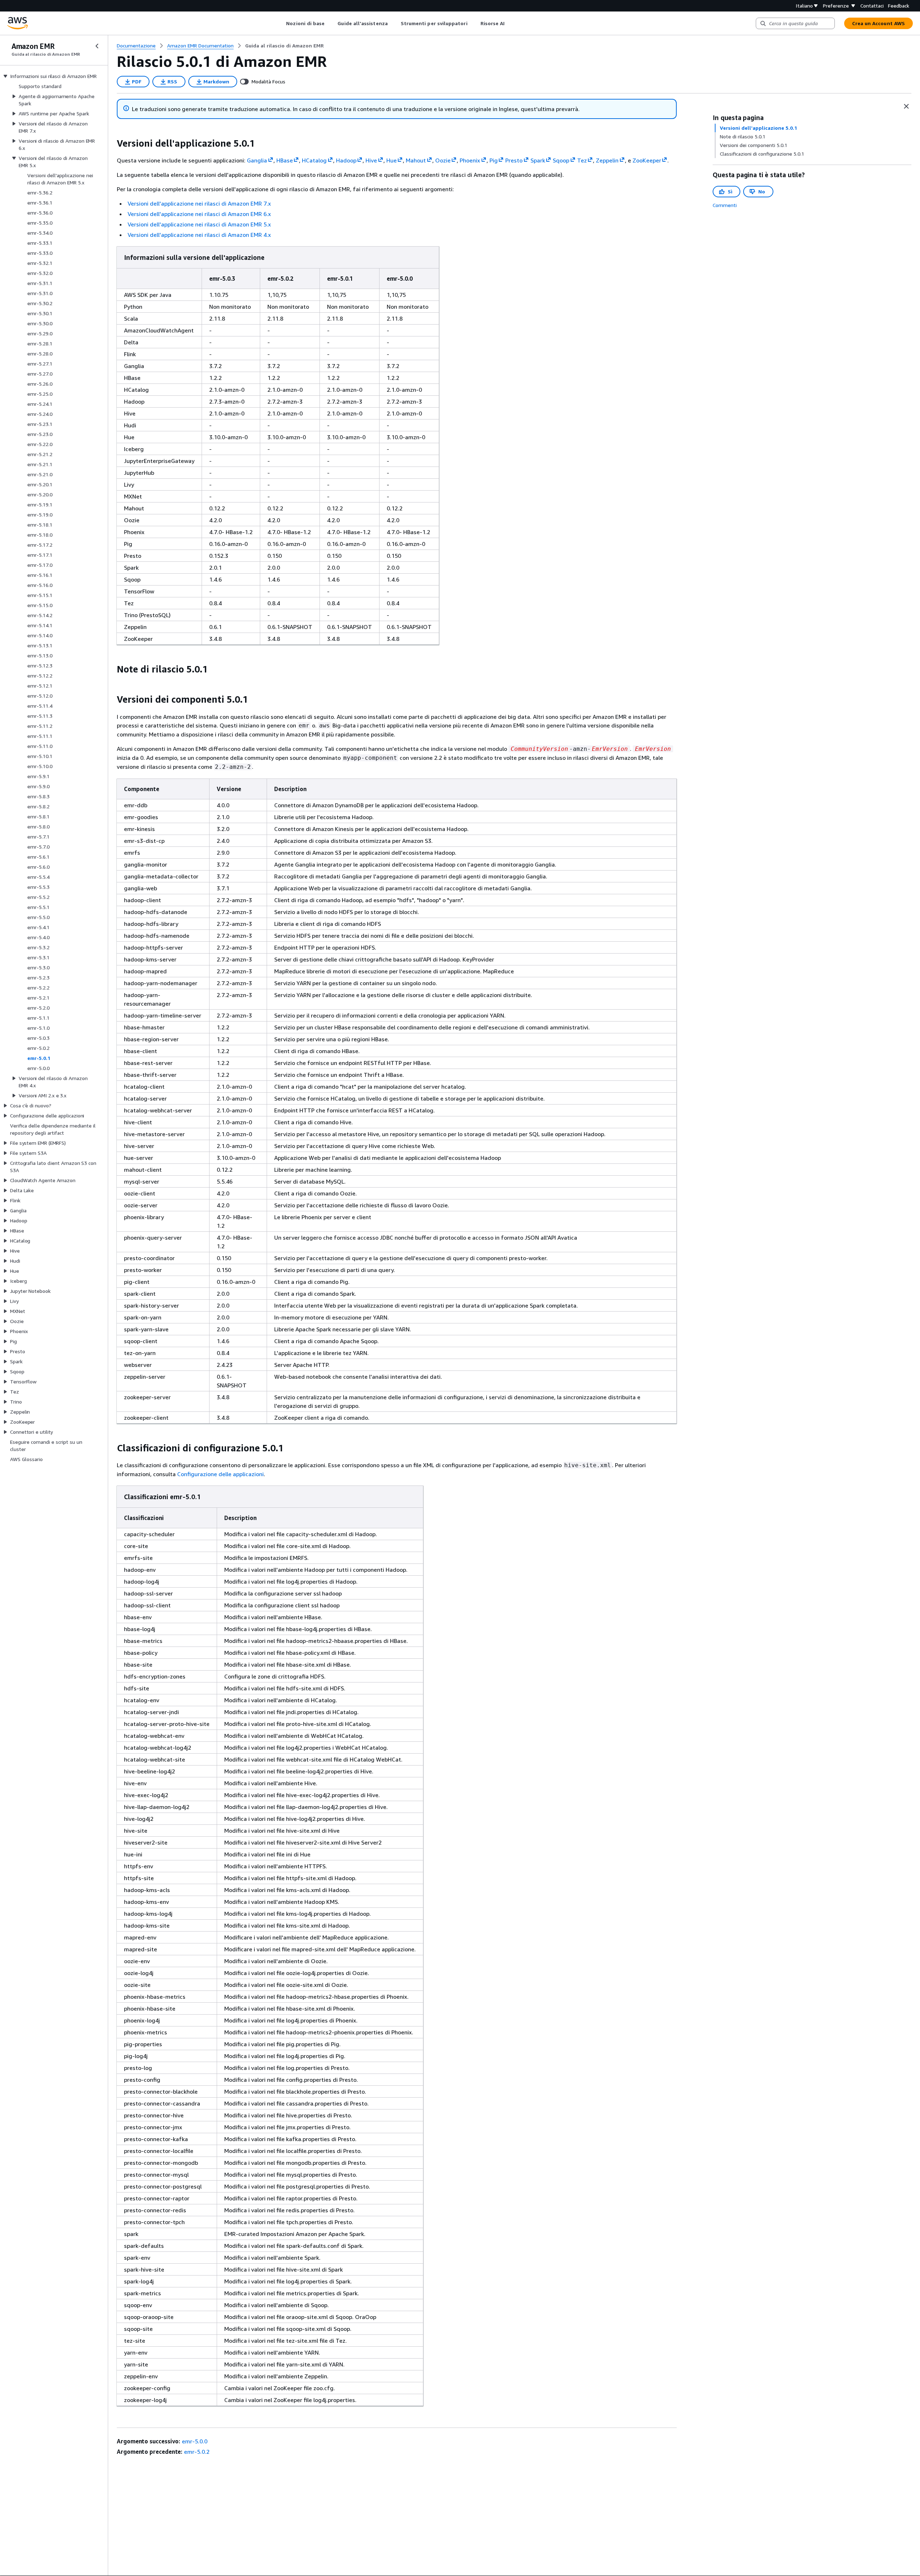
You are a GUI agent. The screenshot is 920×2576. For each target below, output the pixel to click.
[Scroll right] (510, 23)
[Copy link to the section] (111, 143)
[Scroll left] (281, 23)
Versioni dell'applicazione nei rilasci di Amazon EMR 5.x (199, 224)
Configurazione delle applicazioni (220, 1474)
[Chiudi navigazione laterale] (97, 46)
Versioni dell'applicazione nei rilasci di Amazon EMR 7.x (199, 203)
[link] (284, 46)
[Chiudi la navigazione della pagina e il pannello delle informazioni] (906, 106)
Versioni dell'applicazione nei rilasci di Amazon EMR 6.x (199, 214)
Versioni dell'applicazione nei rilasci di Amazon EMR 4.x (199, 235)
